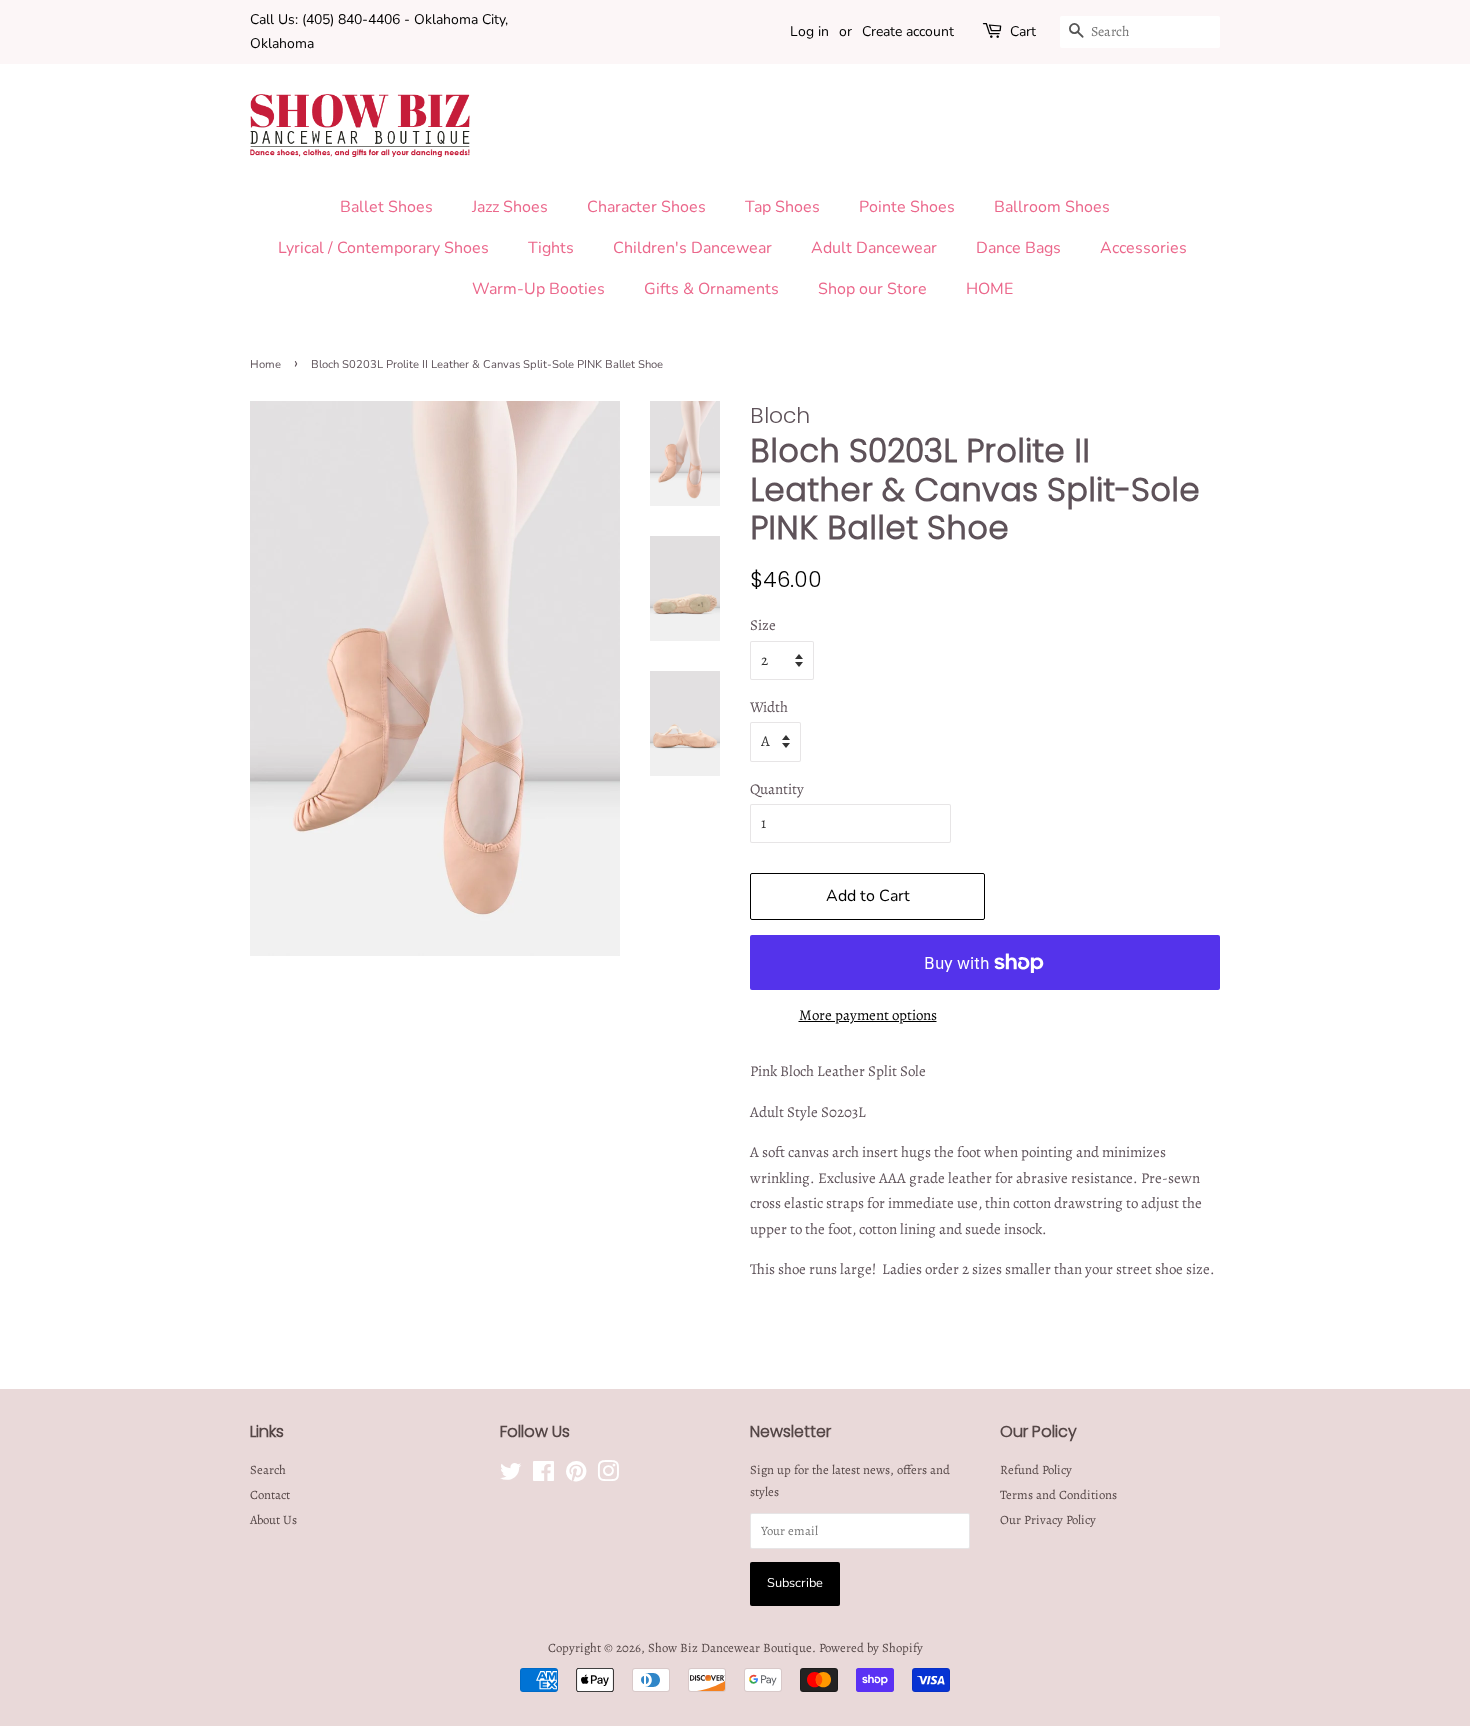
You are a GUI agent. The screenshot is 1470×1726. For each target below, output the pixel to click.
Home (265, 364)
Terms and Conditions (1058, 1494)
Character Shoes (646, 207)
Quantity (777, 789)
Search (268, 1469)
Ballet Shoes (386, 207)
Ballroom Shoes (1052, 207)
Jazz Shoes (510, 207)
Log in (809, 31)
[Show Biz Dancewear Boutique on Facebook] (543, 1475)
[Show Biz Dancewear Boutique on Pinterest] (576, 1475)
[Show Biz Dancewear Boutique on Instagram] (608, 1475)
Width (769, 707)
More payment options (868, 1015)
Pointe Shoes (907, 207)
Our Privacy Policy (1048, 1519)
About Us (273, 1519)
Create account (908, 31)
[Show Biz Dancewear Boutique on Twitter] (511, 1475)
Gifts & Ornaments (711, 289)
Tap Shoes (782, 207)
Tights (551, 248)
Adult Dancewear (874, 248)
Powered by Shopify (871, 1647)
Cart (1023, 31)
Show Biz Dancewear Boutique (730, 1647)
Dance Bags (1018, 248)
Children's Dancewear (692, 248)
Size (763, 625)
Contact (270, 1494)
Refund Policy (1036, 1469)
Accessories (1143, 248)
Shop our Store (872, 289)
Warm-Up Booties (538, 289)
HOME (989, 289)
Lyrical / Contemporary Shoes (383, 248)
